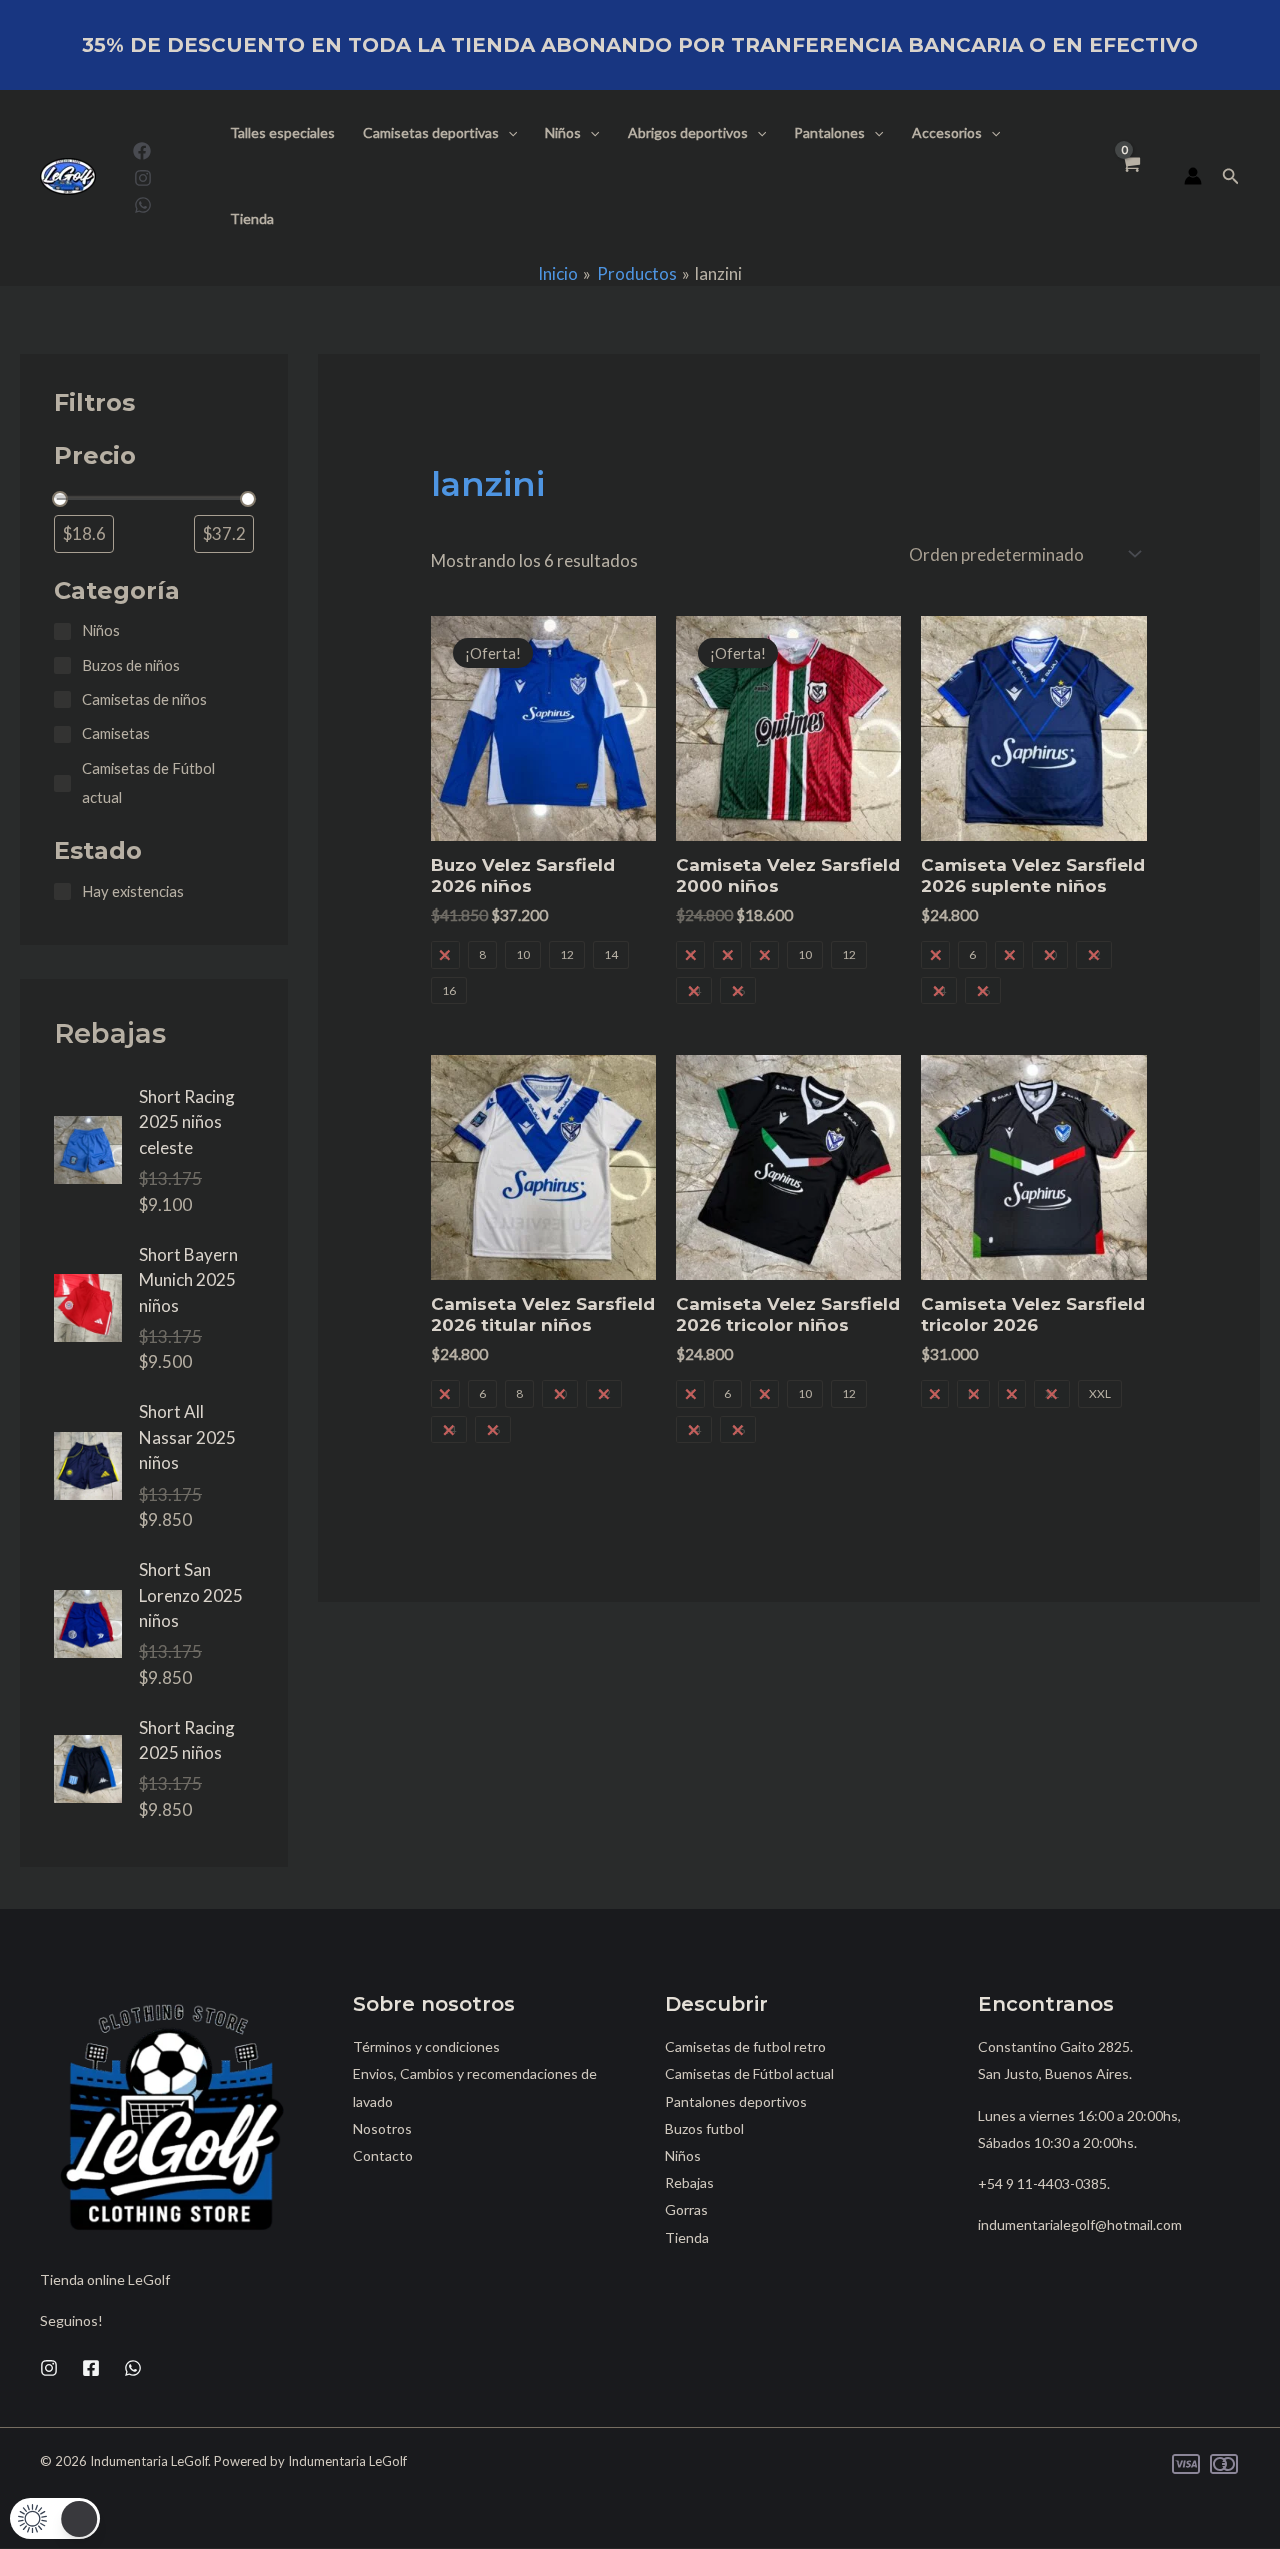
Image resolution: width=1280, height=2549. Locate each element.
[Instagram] (143, 178)
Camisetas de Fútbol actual (749, 2073)
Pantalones (829, 132)
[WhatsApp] (143, 205)
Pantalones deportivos (736, 2101)
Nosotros (382, 2128)
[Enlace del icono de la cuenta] (1193, 176)
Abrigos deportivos (688, 132)
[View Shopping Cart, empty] (1130, 176)
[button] (508, 133)
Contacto (383, 2155)
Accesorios (947, 132)
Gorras (686, 2209)
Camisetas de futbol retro (745, 2046)
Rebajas (689, 2182)
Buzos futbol (704, 2128)
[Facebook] (142, 151)
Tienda (252, 218)
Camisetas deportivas (431, 132)
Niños (563, 132)
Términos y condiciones (426, 2046)
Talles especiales (282, 132)
